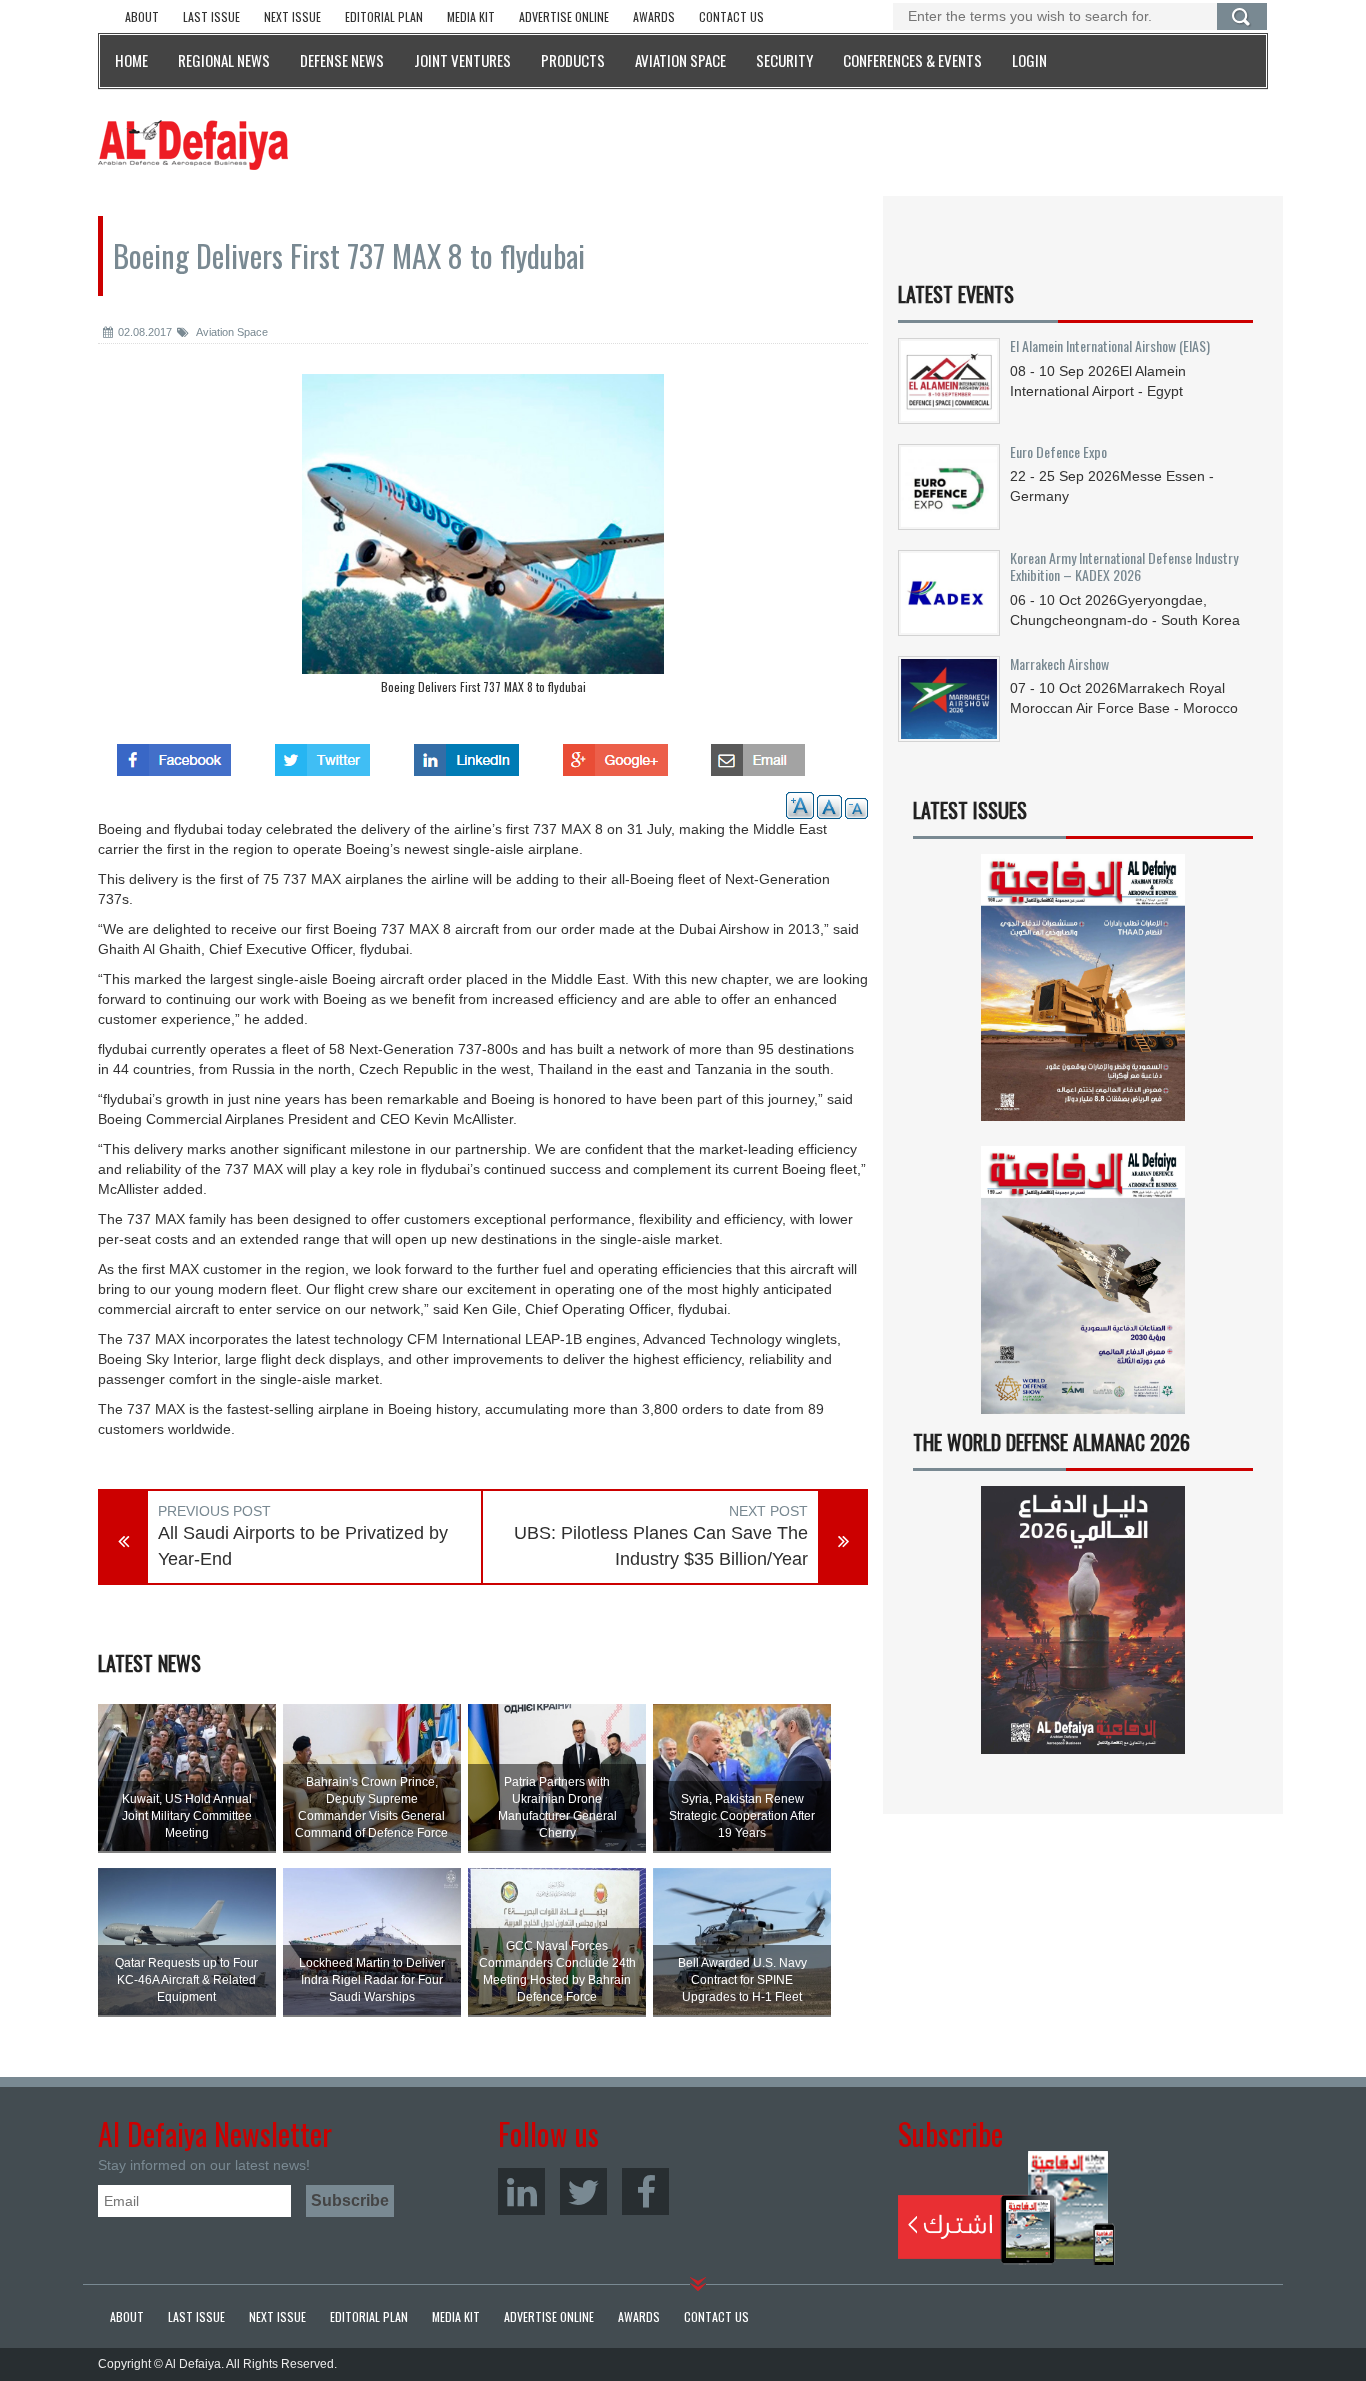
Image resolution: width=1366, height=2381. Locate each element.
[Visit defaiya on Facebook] (174, 754)
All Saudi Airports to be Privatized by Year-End (303, 1546)
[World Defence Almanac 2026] (1083, 1620)
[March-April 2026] (1083, 995)
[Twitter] (583, 2191)
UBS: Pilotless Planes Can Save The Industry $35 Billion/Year (661, 1546)
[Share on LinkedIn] (466, 754)
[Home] (193, 144)
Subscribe (1006, 2208)
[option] (483, 539)
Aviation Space (231, 332)
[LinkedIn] (521, 2191)
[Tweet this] (322, 754)
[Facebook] (645, 2191)
